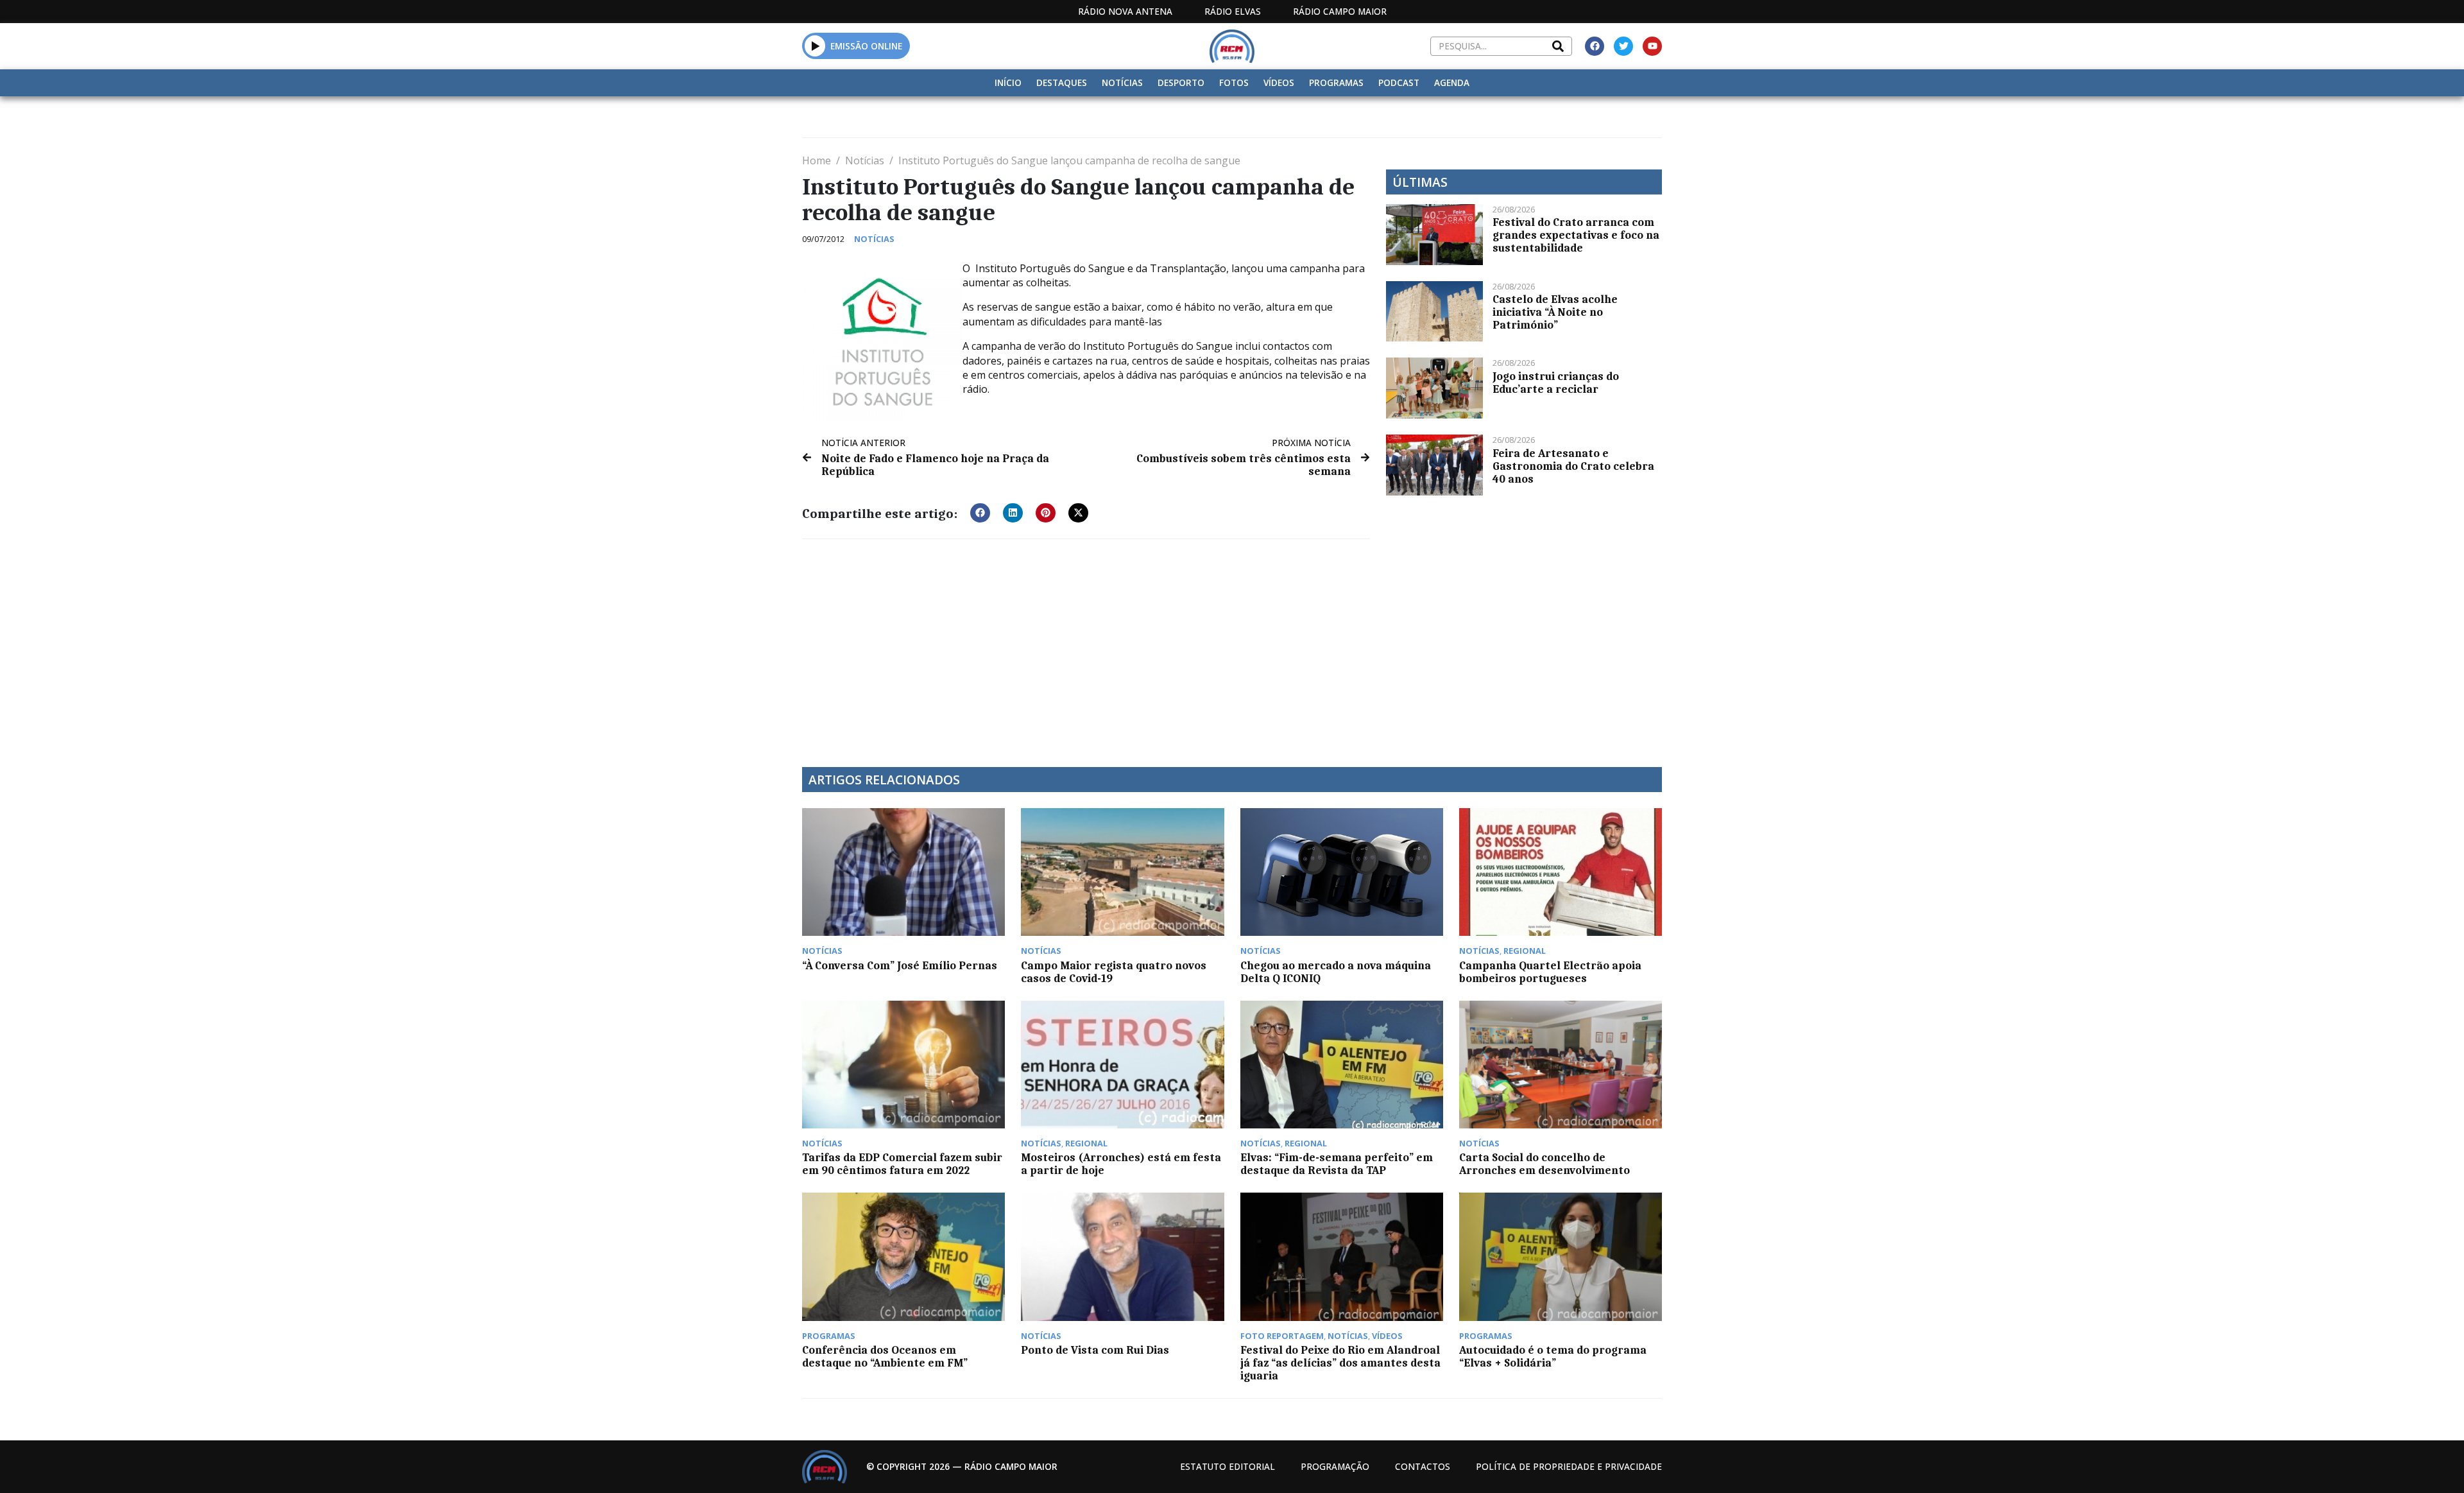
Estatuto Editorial (1228, 1466)
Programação (1335, 1466)
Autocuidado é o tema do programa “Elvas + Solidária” (1553, 1356)
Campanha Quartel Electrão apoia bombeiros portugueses (1550, 972)
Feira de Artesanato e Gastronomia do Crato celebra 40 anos (1573, 466)
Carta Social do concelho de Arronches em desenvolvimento (1544, 1164)
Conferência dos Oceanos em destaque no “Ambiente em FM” (885, 1356)
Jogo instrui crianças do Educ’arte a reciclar (1556, 383)
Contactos (1423, 1466)
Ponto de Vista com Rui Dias (1095, 1350)
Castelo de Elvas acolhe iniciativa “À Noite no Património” (1555, 312)
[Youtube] (1652, 46)
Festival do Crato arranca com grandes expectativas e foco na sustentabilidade (1576, 235)
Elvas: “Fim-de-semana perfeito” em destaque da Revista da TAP (1337, 1164)
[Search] (1558, 46)
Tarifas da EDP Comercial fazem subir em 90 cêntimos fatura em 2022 (902, 1164)
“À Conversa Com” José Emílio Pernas (900, 965)
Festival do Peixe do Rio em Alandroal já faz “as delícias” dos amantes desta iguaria (1340, 1363)
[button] (815, 46)
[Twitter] (1623, 46)
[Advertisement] (1086, 645)
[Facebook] (1595, 46)
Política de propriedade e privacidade (1569, 1466)
